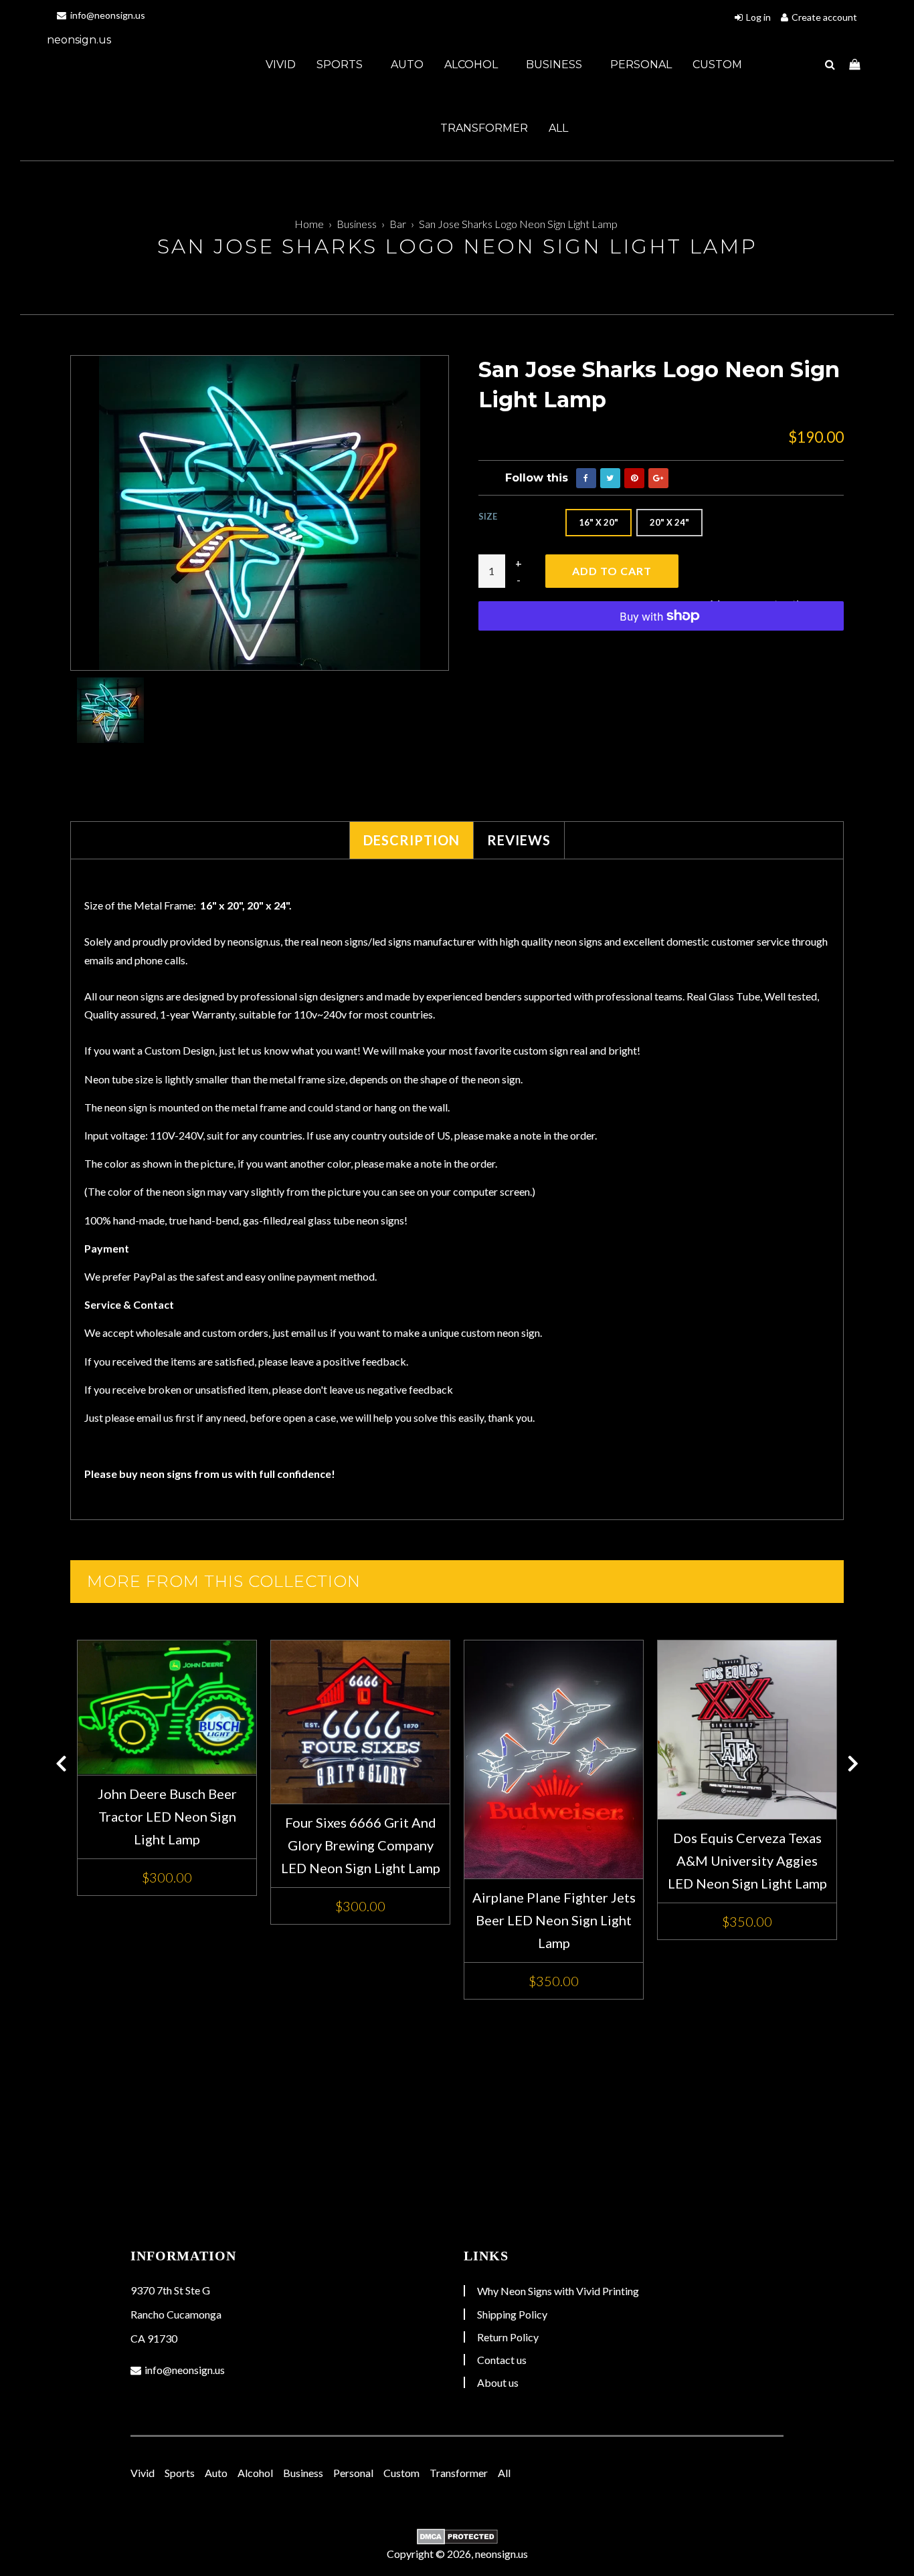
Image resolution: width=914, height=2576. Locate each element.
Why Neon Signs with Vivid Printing (558, 2291)
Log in (758, 17)
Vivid (281, 65)
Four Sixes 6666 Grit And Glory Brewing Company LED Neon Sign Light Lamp (361, 1845)
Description (412, 840)
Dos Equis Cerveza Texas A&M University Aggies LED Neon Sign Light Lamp (747, 1860)
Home (309, 224)
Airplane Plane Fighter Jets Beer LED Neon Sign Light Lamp (554, 1920)
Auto (407, 65)
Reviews (519, 840)
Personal (641, 65)
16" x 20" (599, 522)
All (558, 128)
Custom (717, 65)
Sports (341, 65)
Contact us (502, 2360)
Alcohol (472, 65)
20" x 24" (669, 522)
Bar (398, 224)
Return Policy (508, 2337)
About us (498, 2382)
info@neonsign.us (107, 15)
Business (555, 65)
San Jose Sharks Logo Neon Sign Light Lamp (518, 224)
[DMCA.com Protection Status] (457, 2537)
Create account (824, 17)
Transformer (484, 128)
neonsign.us (79, 40)
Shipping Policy (512, 2314)
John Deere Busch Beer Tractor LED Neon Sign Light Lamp (167, 1816)
